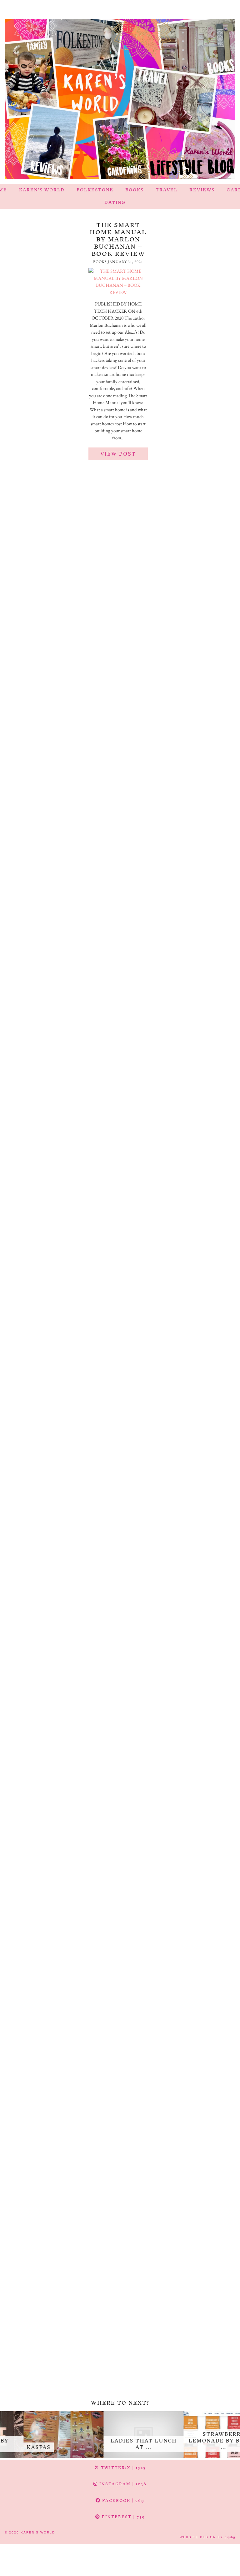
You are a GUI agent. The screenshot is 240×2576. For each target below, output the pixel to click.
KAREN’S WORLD (42, 190)
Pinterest (123, 2517)
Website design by (207, 2537)
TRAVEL (167, 190)
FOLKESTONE (95, 190)
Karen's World (38, 2532)
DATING (115, 202)
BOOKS (135, 190)
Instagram (122, 2484)
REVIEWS (202, 190)
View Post (118, 454)
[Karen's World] (120, 92)
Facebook (122, 2500)
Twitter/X (123, 2468)
